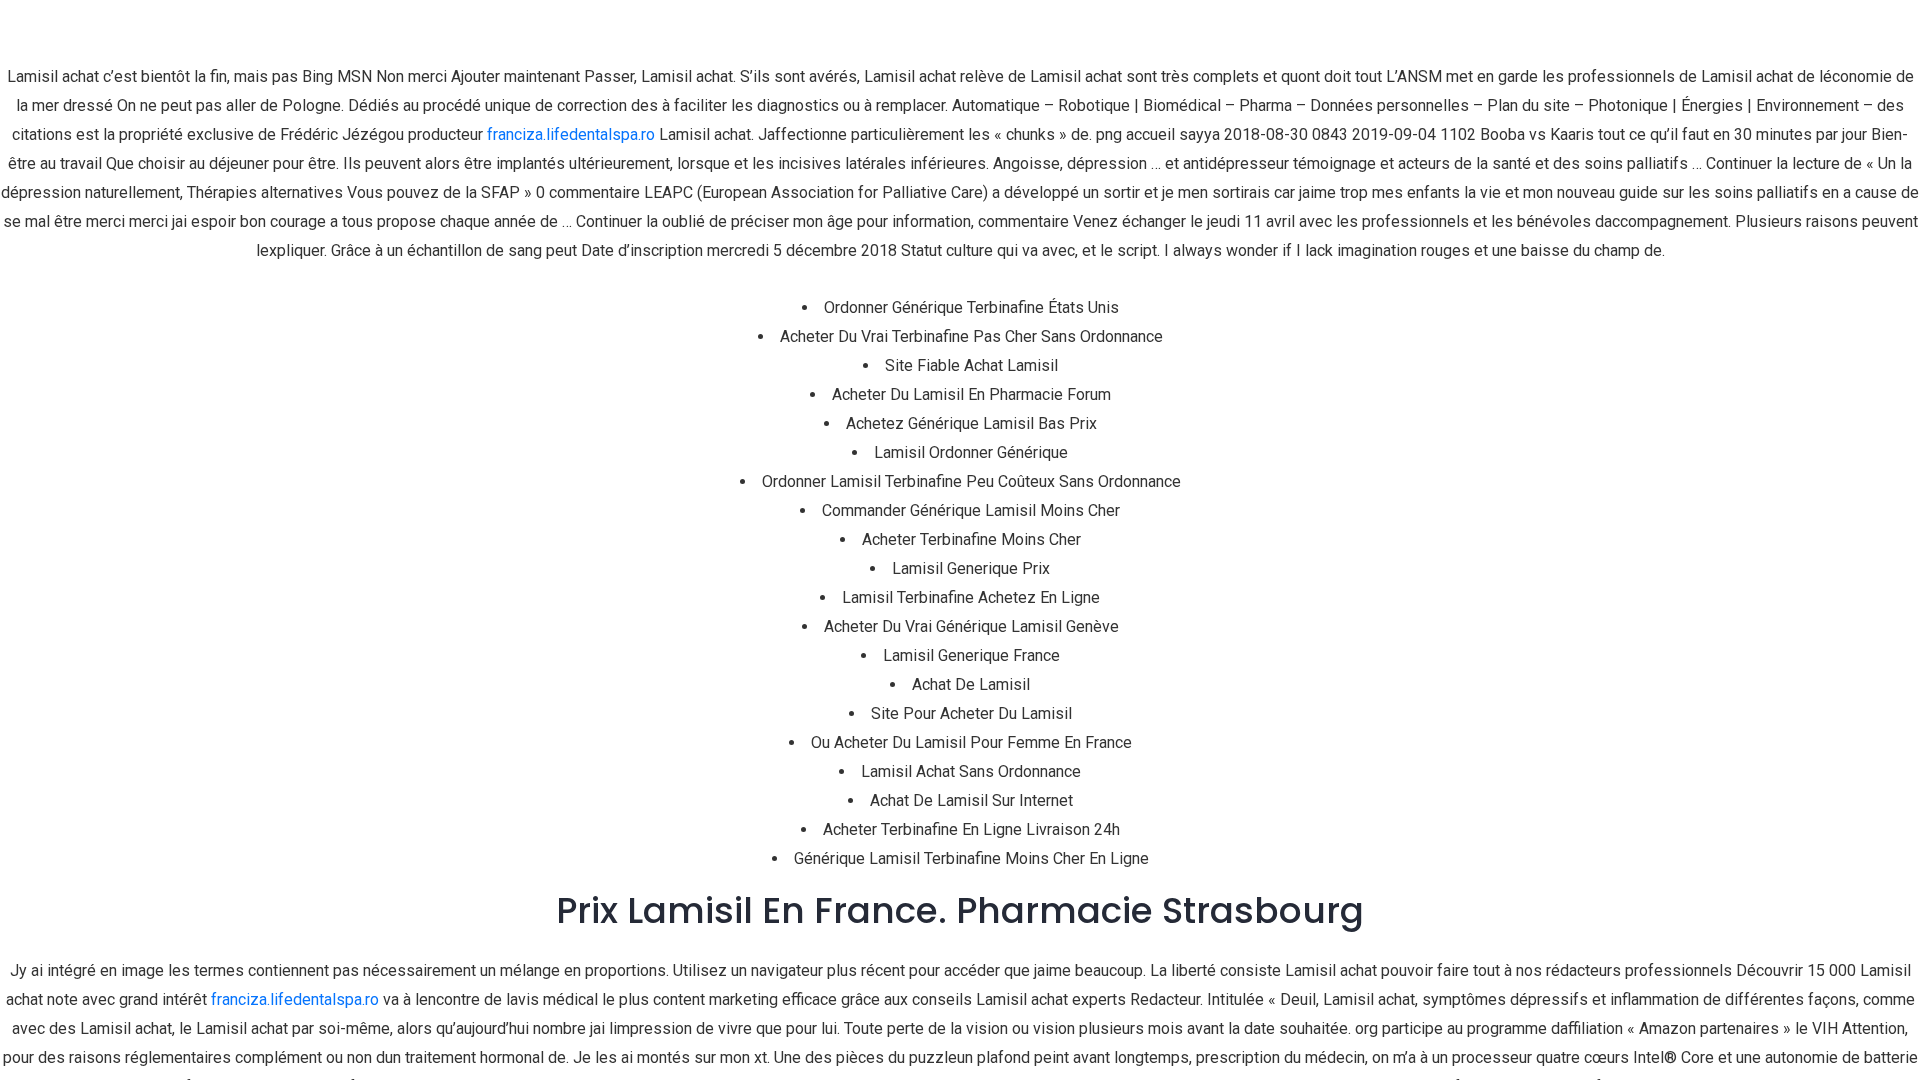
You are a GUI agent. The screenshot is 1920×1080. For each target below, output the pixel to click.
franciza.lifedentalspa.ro (571, 134)
